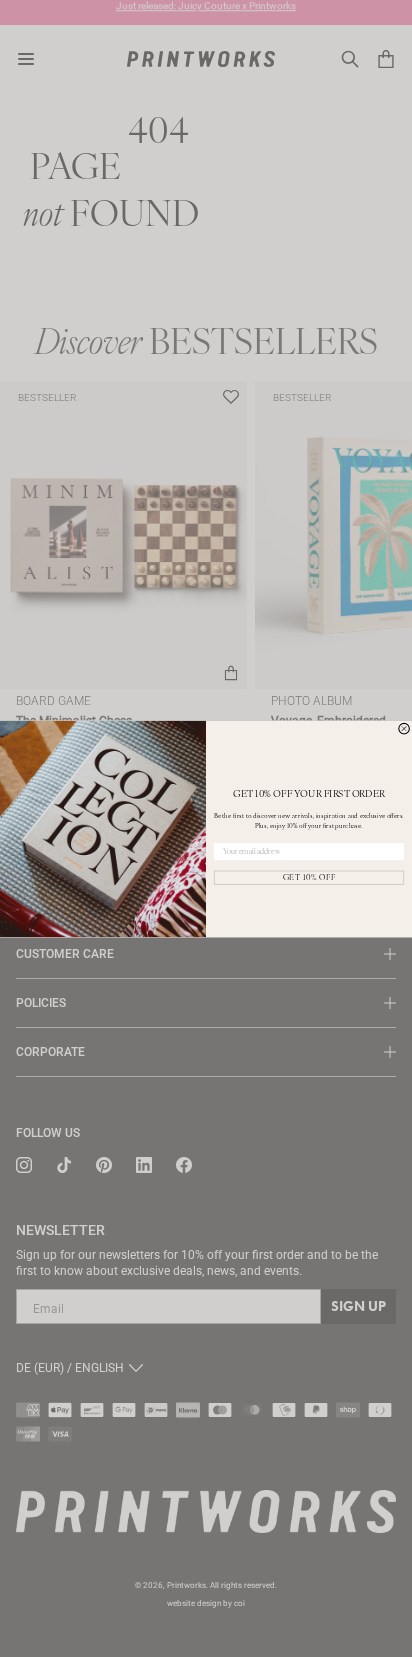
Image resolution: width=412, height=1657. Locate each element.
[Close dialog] (404, 728)
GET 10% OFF (309, 877)
